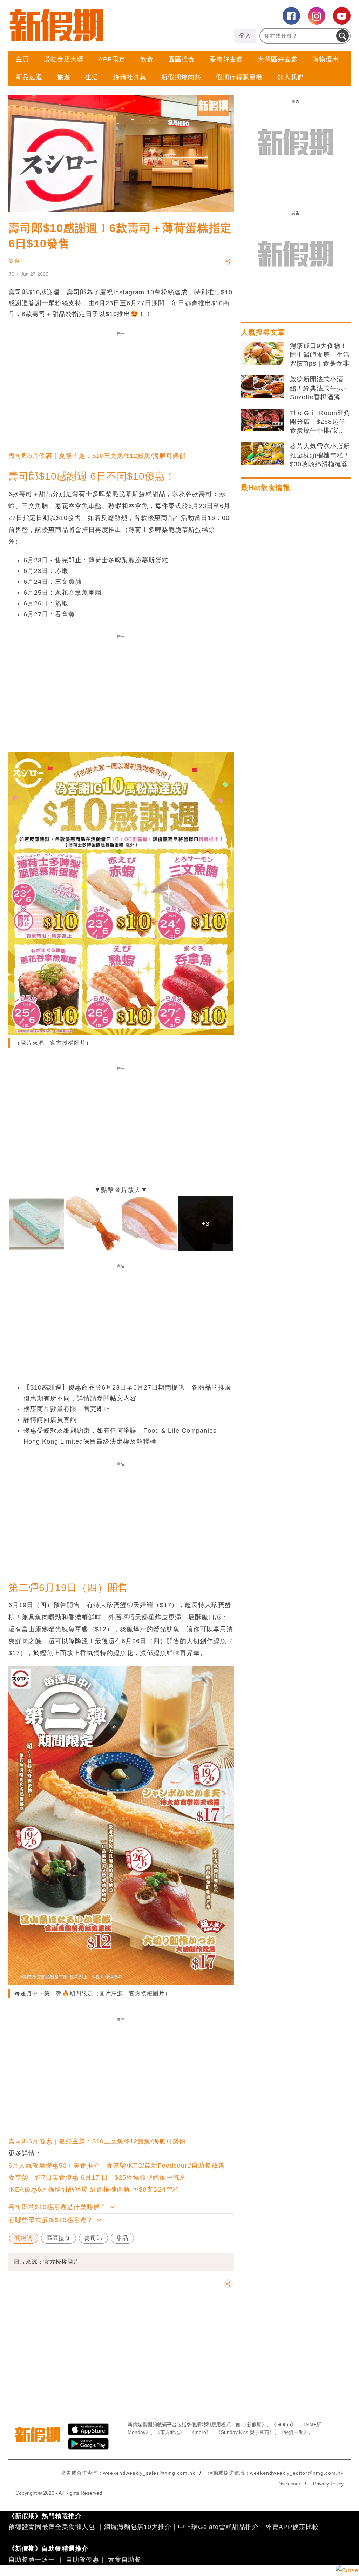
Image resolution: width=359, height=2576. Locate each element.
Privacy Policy (328, 2484)
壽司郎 (93, 2238)
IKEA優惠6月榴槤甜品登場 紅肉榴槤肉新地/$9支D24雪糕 (94, 2189)
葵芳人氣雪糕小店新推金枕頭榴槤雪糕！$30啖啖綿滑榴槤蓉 (320, 455)
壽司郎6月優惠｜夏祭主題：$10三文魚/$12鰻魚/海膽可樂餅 (97, 456)
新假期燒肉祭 (181, 77)
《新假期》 (254, 2424)
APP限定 (112, 59)
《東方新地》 (170, 2432)
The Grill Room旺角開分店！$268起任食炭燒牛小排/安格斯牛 (320, 422)
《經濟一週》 (294, 2432)
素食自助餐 (125, 2560)
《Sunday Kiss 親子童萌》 (245, 2432)
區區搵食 (182, 59)
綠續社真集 (130, 77)
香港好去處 (226, 59)
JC (12, 274)
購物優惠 (326, 59)
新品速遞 (29, 77)
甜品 (122, 2238)
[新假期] (94, 25)
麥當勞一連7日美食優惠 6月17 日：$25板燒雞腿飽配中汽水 (97, 2177)
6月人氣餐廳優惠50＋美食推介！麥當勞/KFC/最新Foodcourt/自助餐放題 (117, 2166)
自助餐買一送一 (32, 2560)
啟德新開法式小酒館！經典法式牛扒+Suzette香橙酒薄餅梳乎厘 (319, 389)
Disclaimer (289, 2484)
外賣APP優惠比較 (292, 2527)
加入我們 (291, 77)
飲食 (147, 59)
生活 (92, 77)
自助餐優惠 (83, 2560)
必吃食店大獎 (64, 59)
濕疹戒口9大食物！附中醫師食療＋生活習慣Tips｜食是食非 (320, 355)
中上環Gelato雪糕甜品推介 (218, 2527)
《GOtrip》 (284, 2424)
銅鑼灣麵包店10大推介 (138, 2527)
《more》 (200, 2432)
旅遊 (64, 77)
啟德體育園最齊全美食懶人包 (52, 2527)
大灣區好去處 (278, 59)
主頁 (22, 59)
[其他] (229, 264)
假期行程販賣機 (239, 77)
